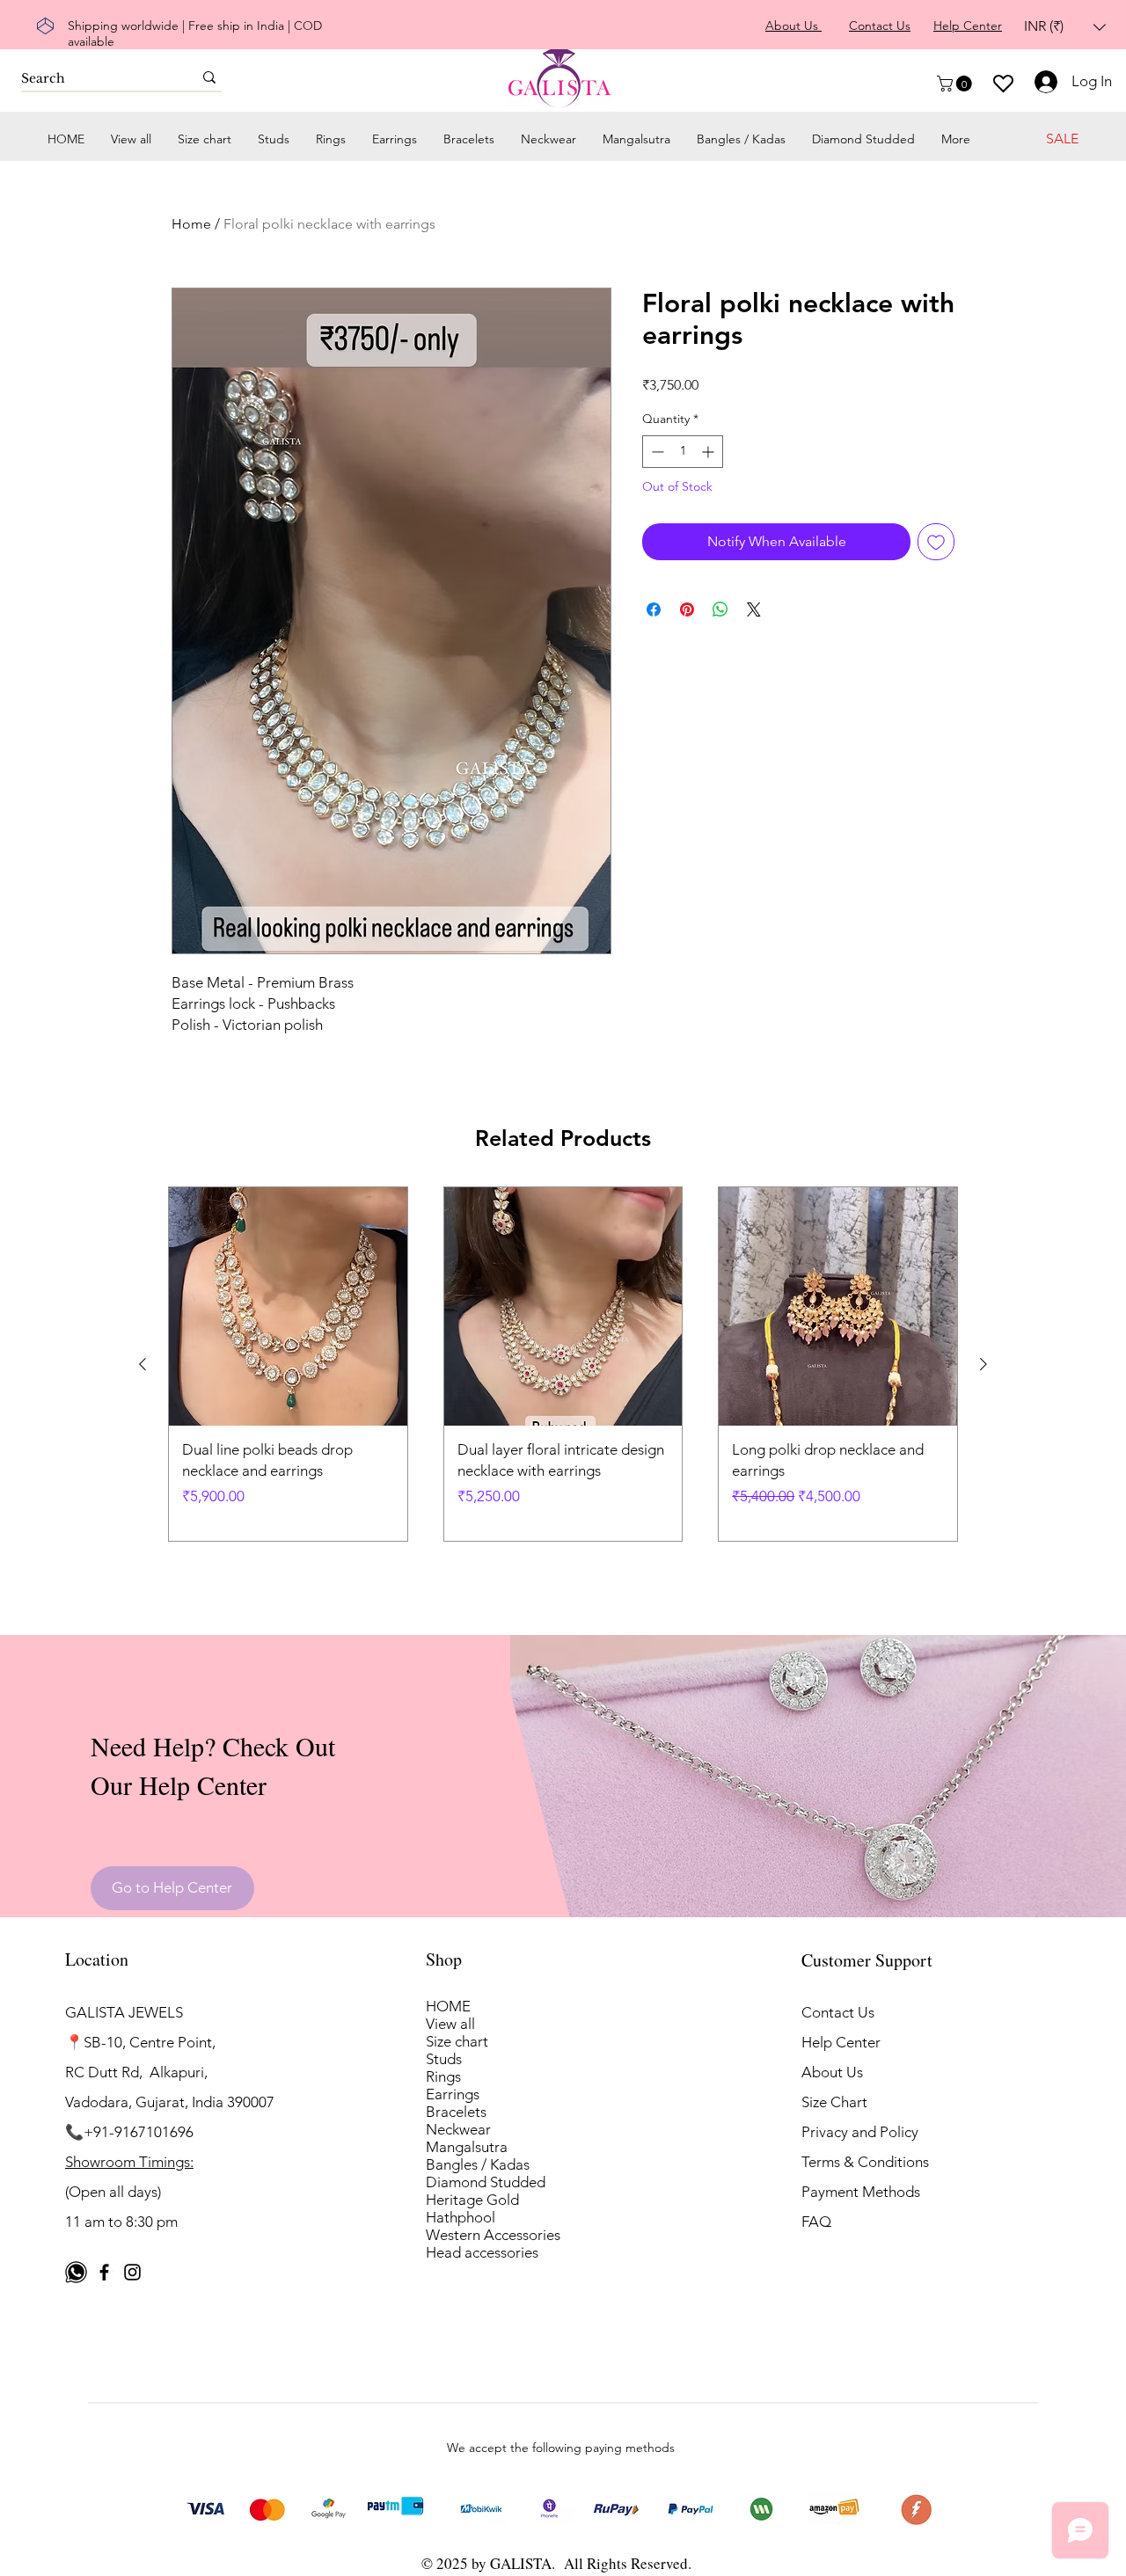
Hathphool (461, 2217)
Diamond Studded (486, 2182)
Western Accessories (493, 2235)
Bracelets (456, 2112)
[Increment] (709, 452)
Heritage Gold (472, 2200)
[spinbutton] (683, 452)
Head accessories (482, 2252)
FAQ (816, 2222)
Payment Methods (863, 2192)
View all (450, 2024)
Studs (444, 2059)
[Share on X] (754, 609)
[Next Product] (983, 1364)
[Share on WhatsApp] (720, 609)
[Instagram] (132, 2272)
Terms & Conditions (865, 2162)
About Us (832, 2072)
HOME (448, 2006)
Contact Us (838, 2012)
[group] (563, 1364)
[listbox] (1065, 27)
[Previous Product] (143, 1364)
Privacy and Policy (860, 2132)
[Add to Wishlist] (936, 542)
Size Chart (834, 2102)
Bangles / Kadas (478, 2164)
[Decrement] (656, 452)
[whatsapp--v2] (76, 2272)
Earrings (453, 2094)
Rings (443, 2076)
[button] (1065, 27)
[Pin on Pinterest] (687, 609)
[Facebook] (104, 2272)
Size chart (457, 2041)
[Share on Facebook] (654, 609)
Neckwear (458, 2129)
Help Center (841, 2042)
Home (191, 224)
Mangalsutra (467, 2147)
